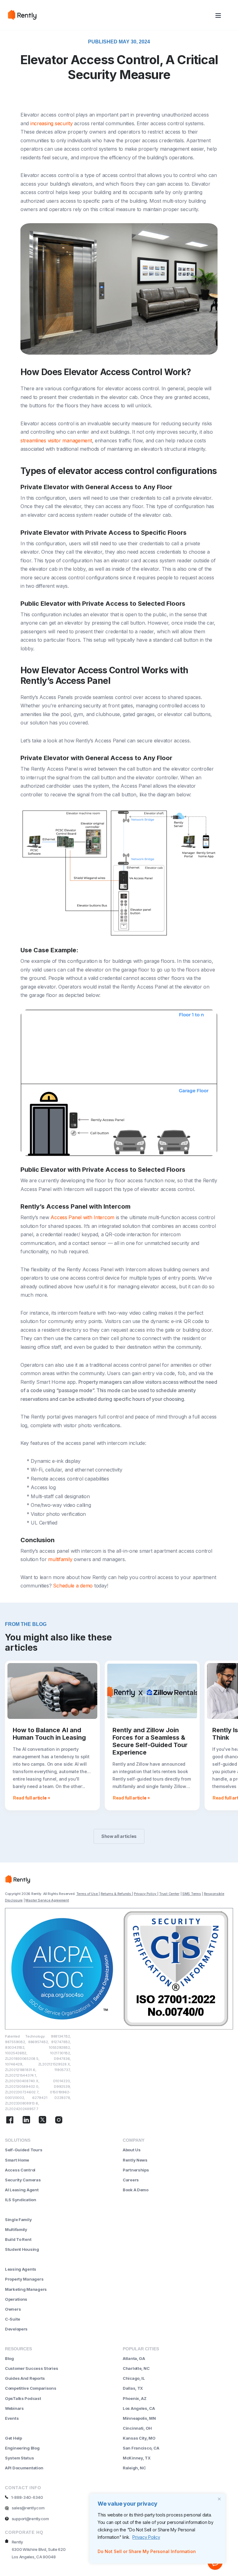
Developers (16, 2329)
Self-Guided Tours (24, 2150)
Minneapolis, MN (139, 2418)
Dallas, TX (133, 2388)
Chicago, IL (134, 2378)
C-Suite (13, 2319)
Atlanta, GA (134, 2358)
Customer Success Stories (31, 2368)
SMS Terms (192, 1894)
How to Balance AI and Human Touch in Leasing (49, 1734)
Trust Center (169, 1894)
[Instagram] (59, 2121)
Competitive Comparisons (31, 2388)
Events (12, 2418)
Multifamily (16, 2229)
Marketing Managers (26, 2289)
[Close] (219, 2499)
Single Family (18, 2220)
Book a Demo (136, 2190)
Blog (9, 2358)
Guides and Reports (25, 2378)
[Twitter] (42, 2121)
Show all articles (119, 1836)
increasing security (52, 123)
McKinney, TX (137, 2458)
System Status (19, 2458)
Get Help (13, 2438)
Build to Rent (18, 2239)
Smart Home (17, 2160)
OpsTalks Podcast (23, 2398)
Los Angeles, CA (139, 2408)
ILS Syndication (21, 2200)
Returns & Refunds (116, 1894)
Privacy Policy (146, 2537)
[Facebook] (10, 2121)
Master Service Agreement (47, 1900)
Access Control (20, 2170)
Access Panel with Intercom (82, 1217)
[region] (157, 2529)
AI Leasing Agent (22, 2190)
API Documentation (24, 2468)
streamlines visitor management (56, 440)
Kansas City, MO (139, 2438)
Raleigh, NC (134, 2468)
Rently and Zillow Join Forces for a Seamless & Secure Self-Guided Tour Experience (150, 1741)
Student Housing (22, 2249)
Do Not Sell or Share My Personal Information (147, 2551)
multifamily (60, 1559)
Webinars (14, 2408)
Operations (16, 2299)
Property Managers (24, 2279)
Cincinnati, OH (137, 2428)
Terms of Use (87, 1894)
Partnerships (136, 2170)
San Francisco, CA (141, 2448)
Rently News (135, 2160)
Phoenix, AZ (135, 2398)
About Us (132, 2150)
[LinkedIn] (26, 2121)
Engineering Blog (22, 2448)
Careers (131, 2180)
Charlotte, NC (136, 2368)
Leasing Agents (21, 2269)
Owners (13, 2309)
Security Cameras (23, 2180)
